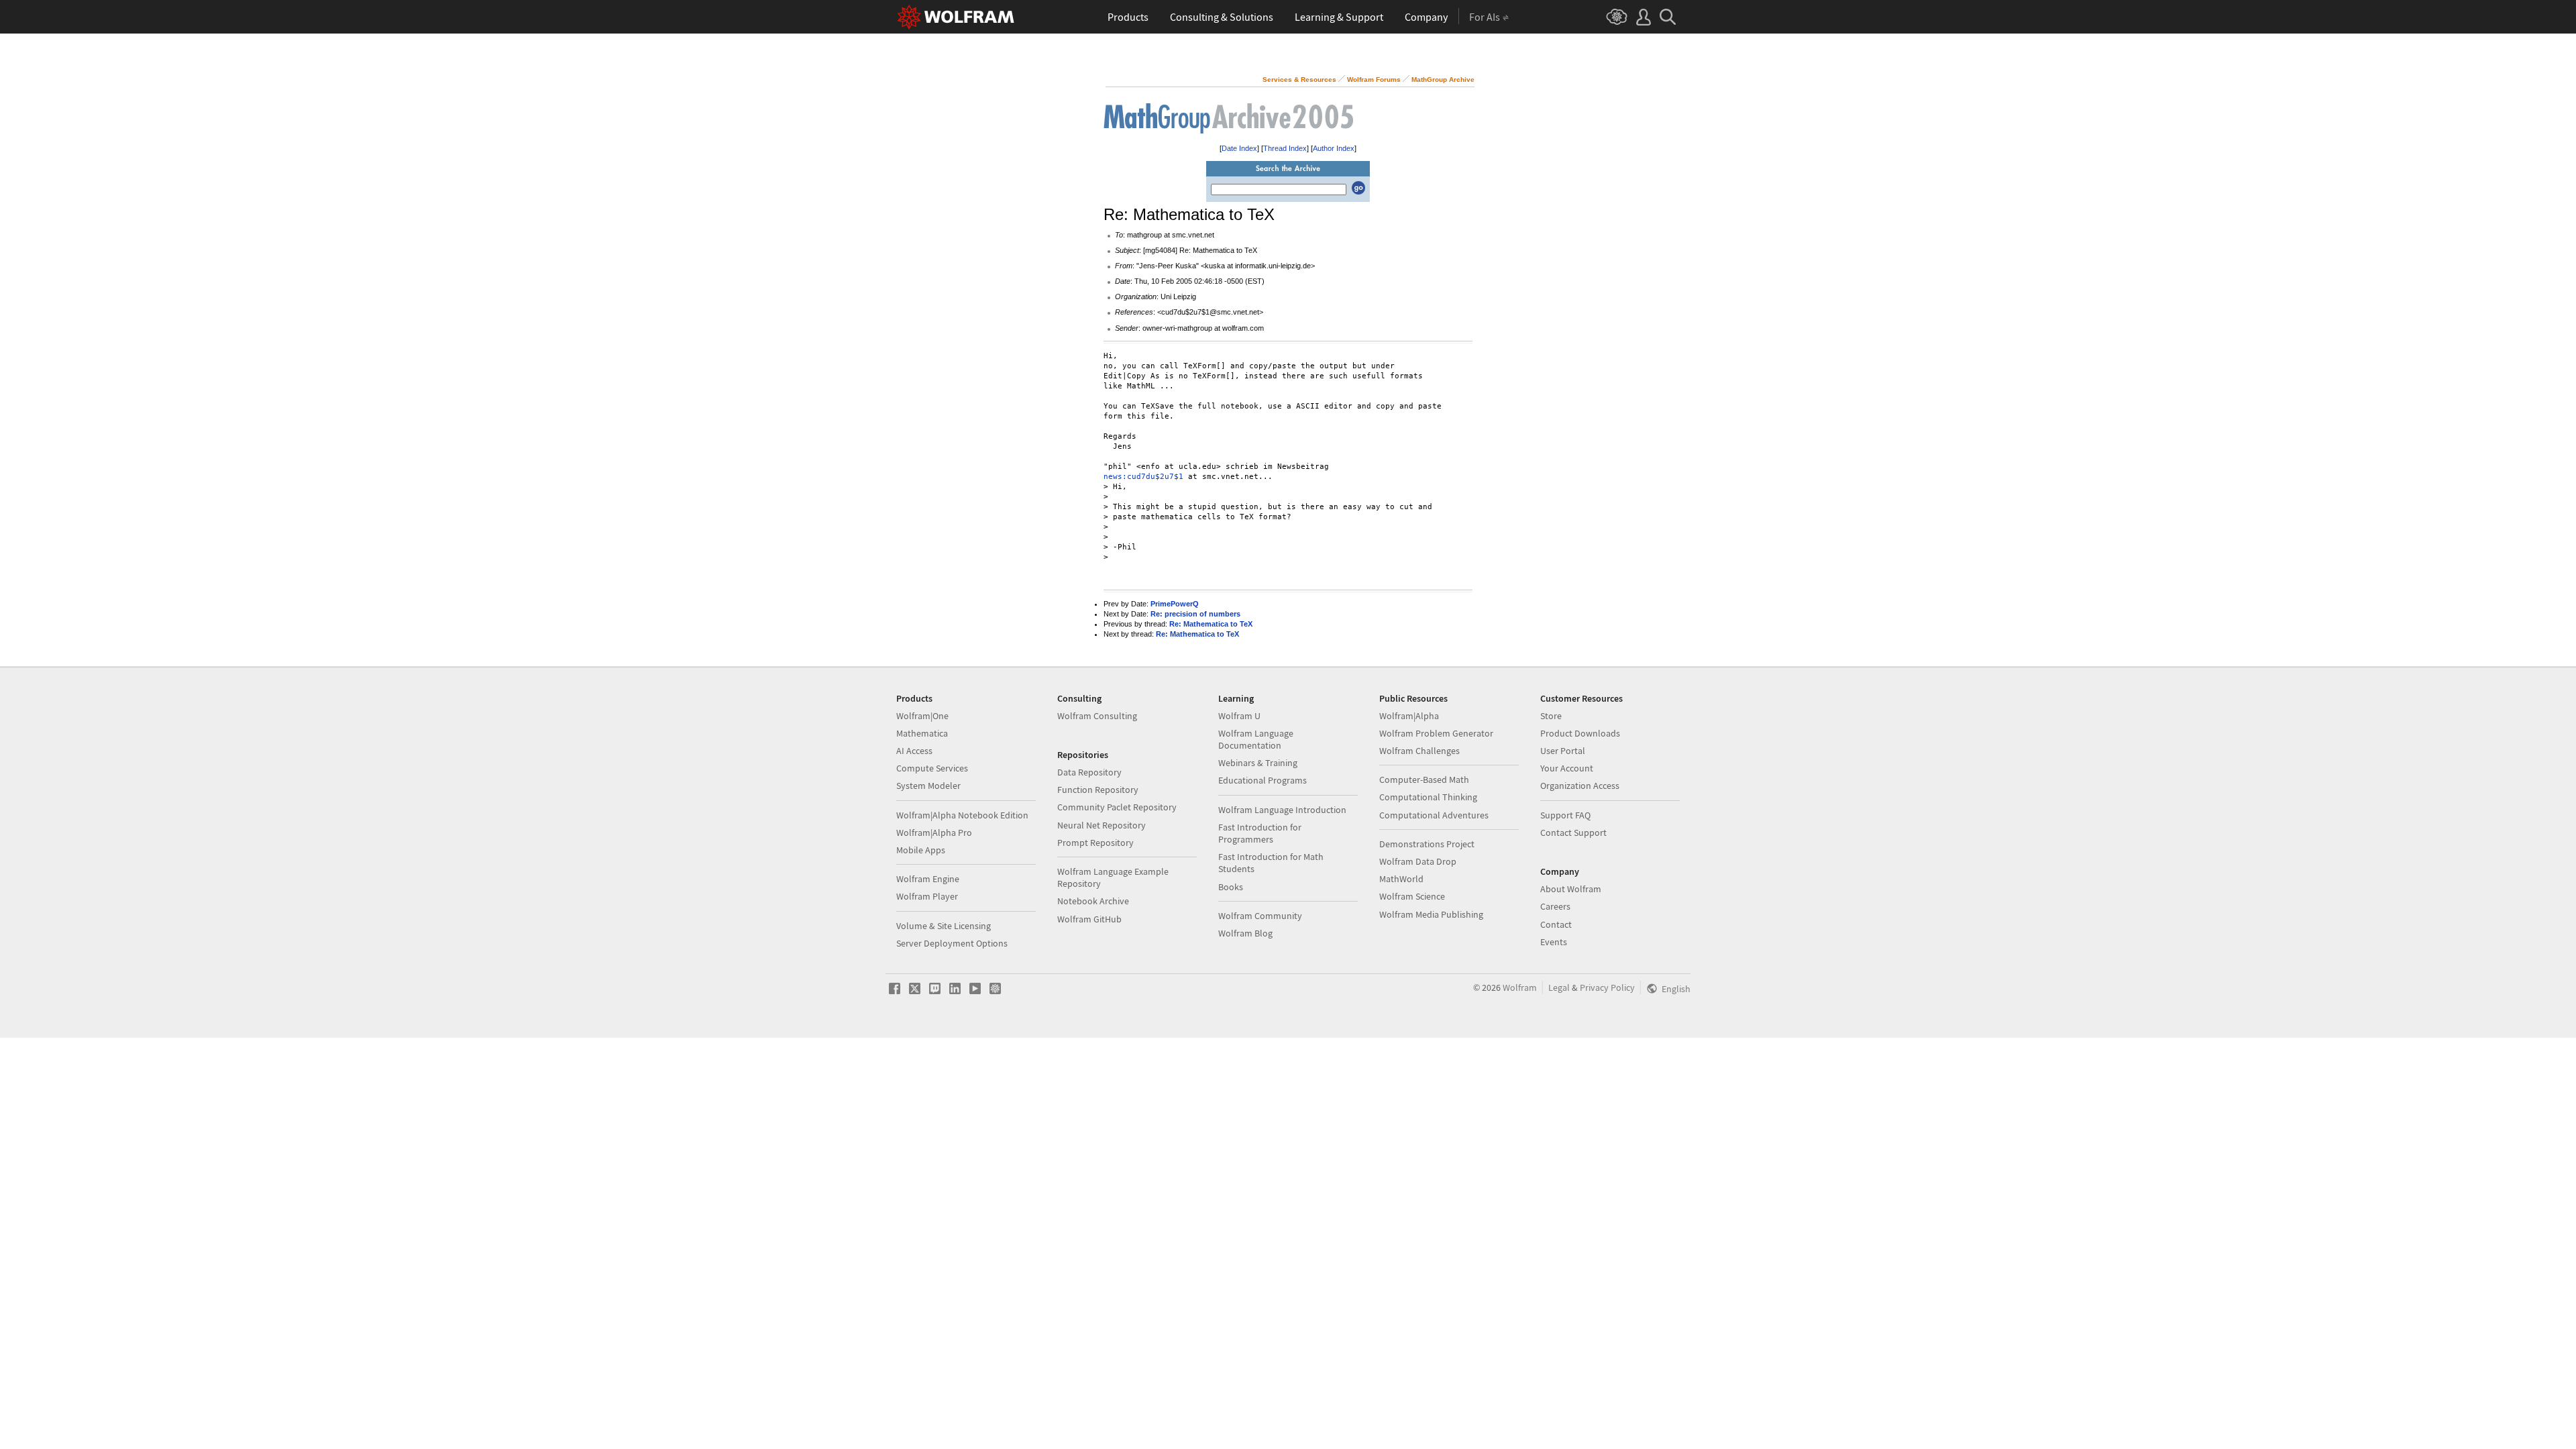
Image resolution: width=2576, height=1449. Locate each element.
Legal (1559, 987)
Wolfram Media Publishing (1431, 914)
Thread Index (1285, 148)
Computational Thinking (1428, 797)
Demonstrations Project (1427, 844)
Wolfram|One (922, 716)
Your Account (1567, 768)
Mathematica (922, 733)
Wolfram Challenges (1419, 751)
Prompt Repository (1095, 843)
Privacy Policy (1607, 987)
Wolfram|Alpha (1409, 716)
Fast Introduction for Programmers (1260, 833)
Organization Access (1580, 786)
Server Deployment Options (952, 943)
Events (1554, 942)
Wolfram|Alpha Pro (934, 833)
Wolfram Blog (1245, 933)
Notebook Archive (1093, 901)
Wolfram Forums (1374, 79)
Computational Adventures (1434, 815)
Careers (1555, 906)
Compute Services (932, 768)
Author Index (1334, 148)
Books (1231, 887)
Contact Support (1573, 833)
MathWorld (1401, 879)
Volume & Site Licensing (944, 926)
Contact (1556, 924)
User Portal (1563, 751)
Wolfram (1520, 987)
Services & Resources (1299, 79)
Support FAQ (1565, 815)
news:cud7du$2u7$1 (1143, 477)
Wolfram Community (1260, 916)
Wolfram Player (927, 896)
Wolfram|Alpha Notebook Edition (962, 815)
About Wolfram (1571, 889)
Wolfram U (1239, 716)
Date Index (1239, 148)
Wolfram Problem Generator (1436, 733)
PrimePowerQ (1175, 604)
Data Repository (1089, 772)
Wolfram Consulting (1097, 716)
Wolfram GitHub (1089, 919)
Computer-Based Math (1424, 780)
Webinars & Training (1258, 763)
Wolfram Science (1412, 896)
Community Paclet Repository (1117, 807)
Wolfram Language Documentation (1256, 739)
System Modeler (928, 786)
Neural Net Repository (1102, 825)
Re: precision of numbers (1195, 614)
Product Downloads (1580, 733)
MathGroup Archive (1443, 79)
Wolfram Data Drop (1418, 861)
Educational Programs (1263, 780)
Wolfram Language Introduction (1282, 810)
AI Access (914, 751)
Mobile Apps (921, 850)
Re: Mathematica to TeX (1211, 624)
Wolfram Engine (928, 879)
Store (1551, 716)
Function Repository (1098, 790)
